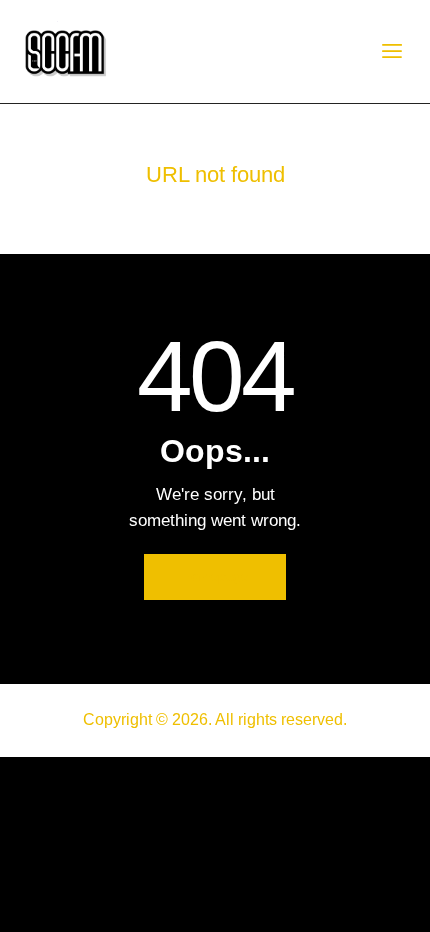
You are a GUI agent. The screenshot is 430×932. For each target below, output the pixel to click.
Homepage (215, 576)
